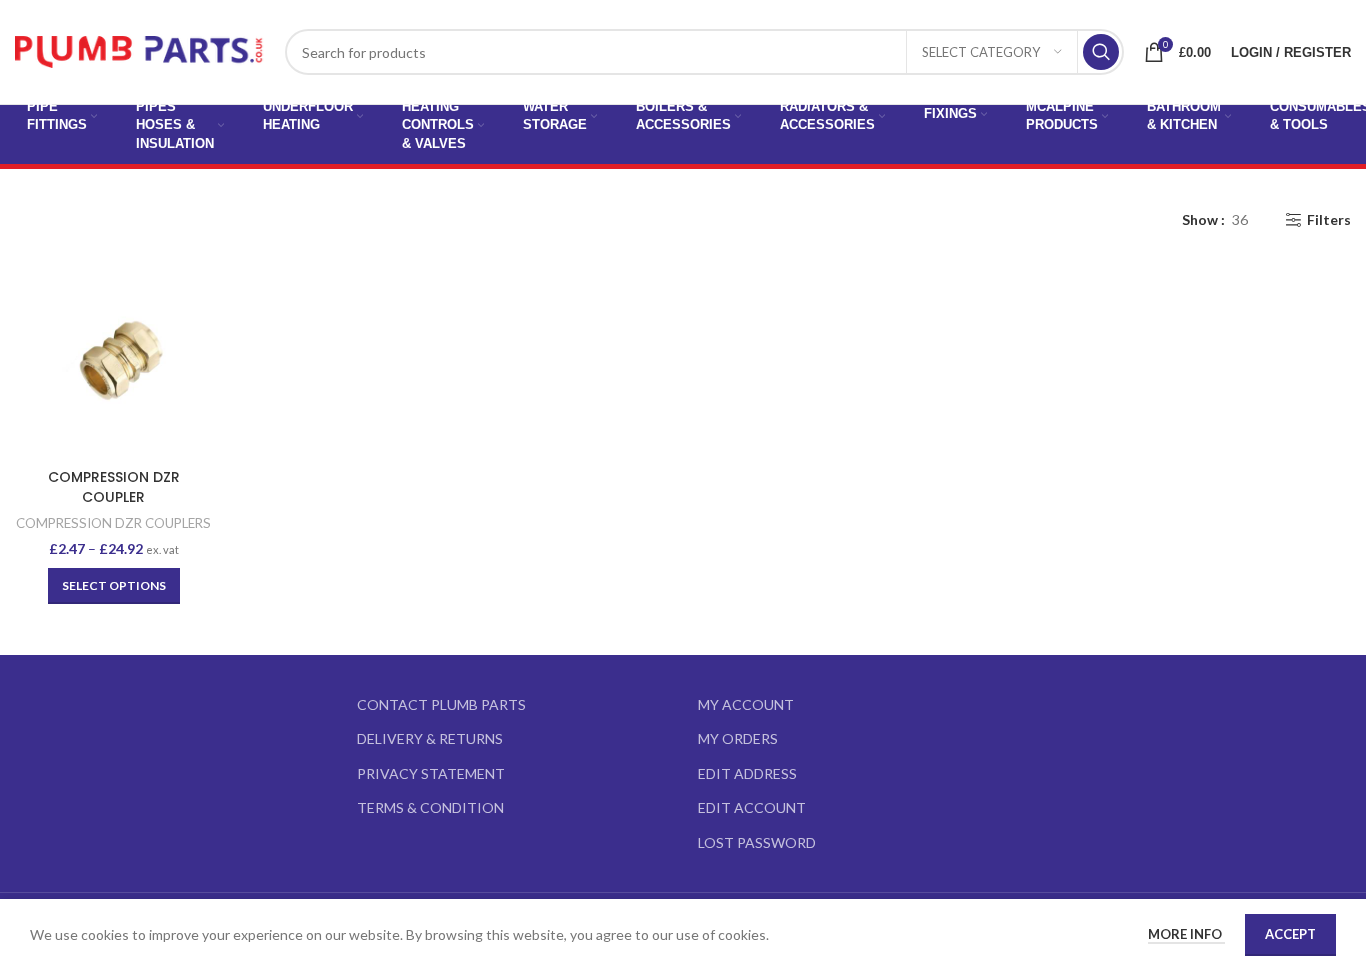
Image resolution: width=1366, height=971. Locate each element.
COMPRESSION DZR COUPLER (114, 487)
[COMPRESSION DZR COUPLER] (114, 360)
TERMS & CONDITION (430, 807)
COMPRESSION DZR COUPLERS (113, 523)
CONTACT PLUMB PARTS (441, 704)
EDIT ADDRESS (747, 773)
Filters (1329, 220)
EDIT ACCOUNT (752, 807)
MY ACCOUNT (746, 704)
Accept (1290, 934)
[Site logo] (140, 50)
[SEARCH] (1101, 52)
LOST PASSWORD (757, 842)
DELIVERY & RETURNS (430, 738)
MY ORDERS (738, 738)
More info (1186, 934)
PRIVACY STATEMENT (431, 773)
